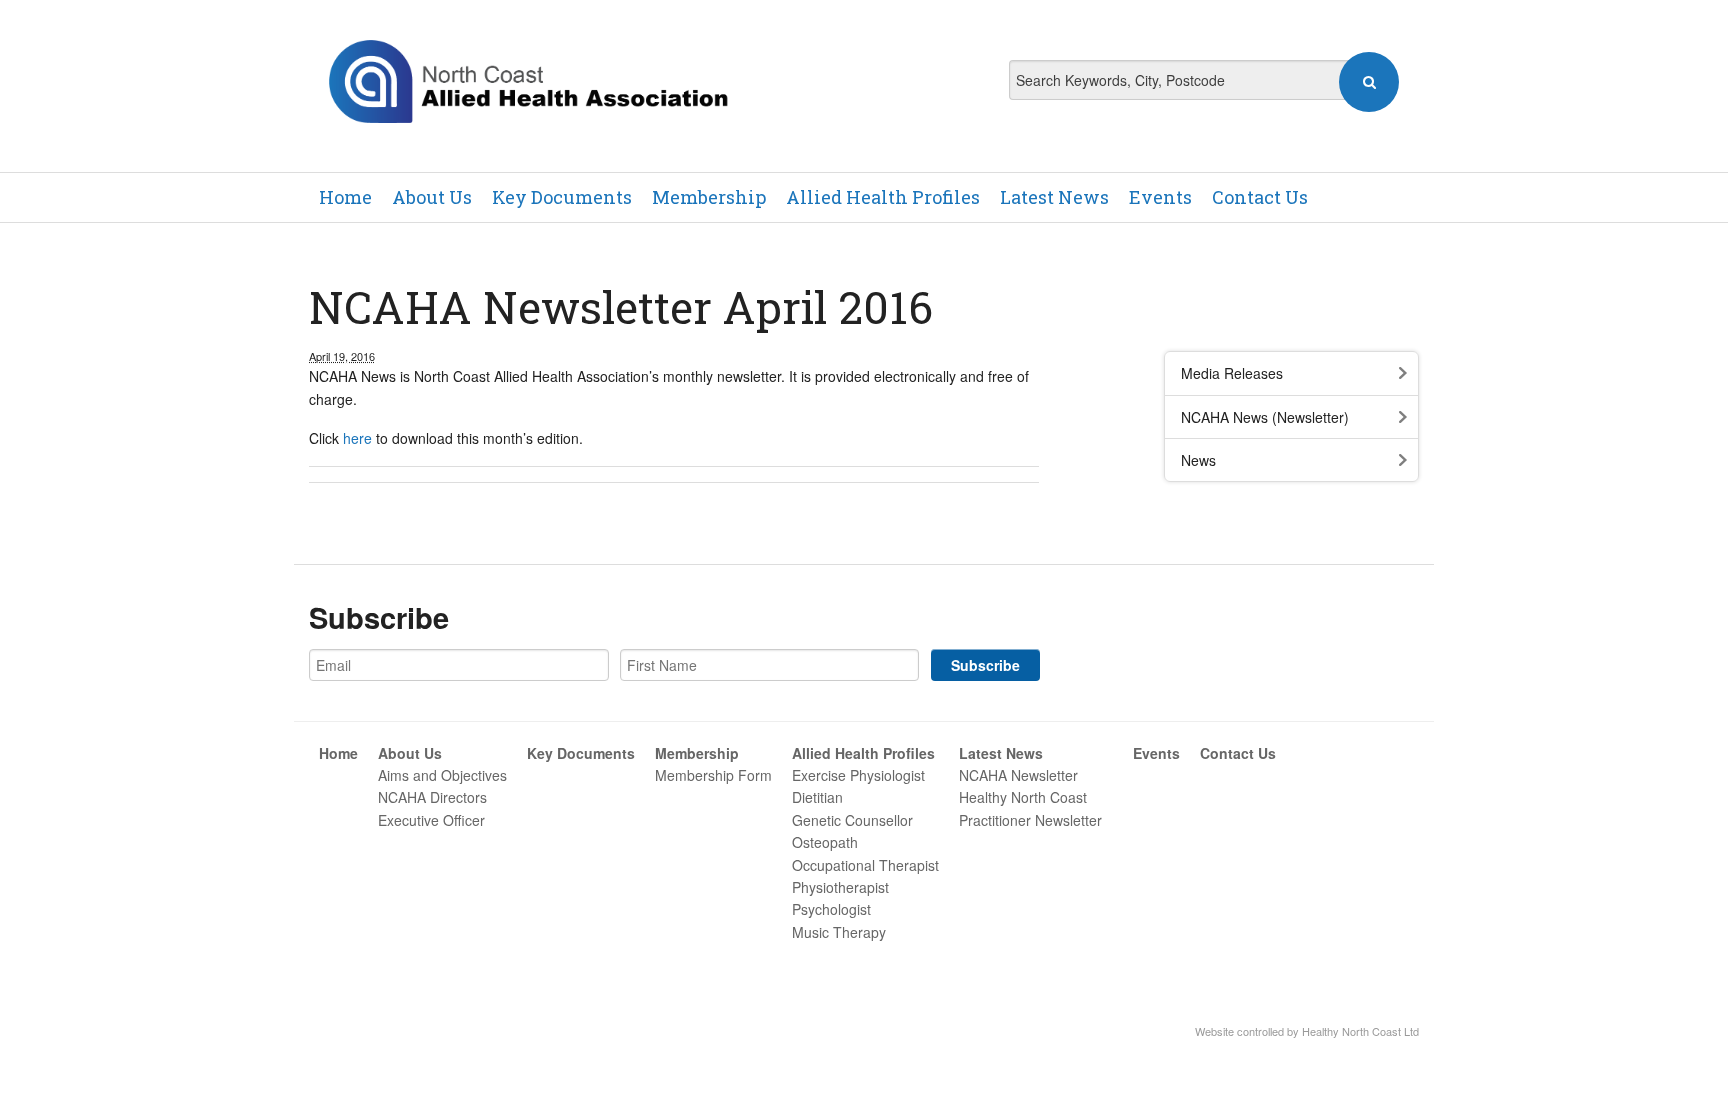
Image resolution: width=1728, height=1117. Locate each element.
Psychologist (831, 909)
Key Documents (562, 197)
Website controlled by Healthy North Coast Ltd (1307, 1031)
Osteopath (825, 842)
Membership (709, 197)
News (1198, 460)
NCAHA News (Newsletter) (1265, 417)
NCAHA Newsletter (1018, 775)
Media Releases (1232, 373)
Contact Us (1260, 197)
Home (345, 197)
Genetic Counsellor (852, 820)
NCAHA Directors (432, 797)
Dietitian (817, 797)
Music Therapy (839, 932)
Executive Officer (431, 820)
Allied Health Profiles (883, 197)
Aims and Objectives (442, 775)
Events (1160, 197)
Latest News (1054, 197)
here (357, 438)
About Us (432, 197)
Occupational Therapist (865, 865)
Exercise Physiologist (858, 775)
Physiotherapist (840, 887)
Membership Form (713, 775)
